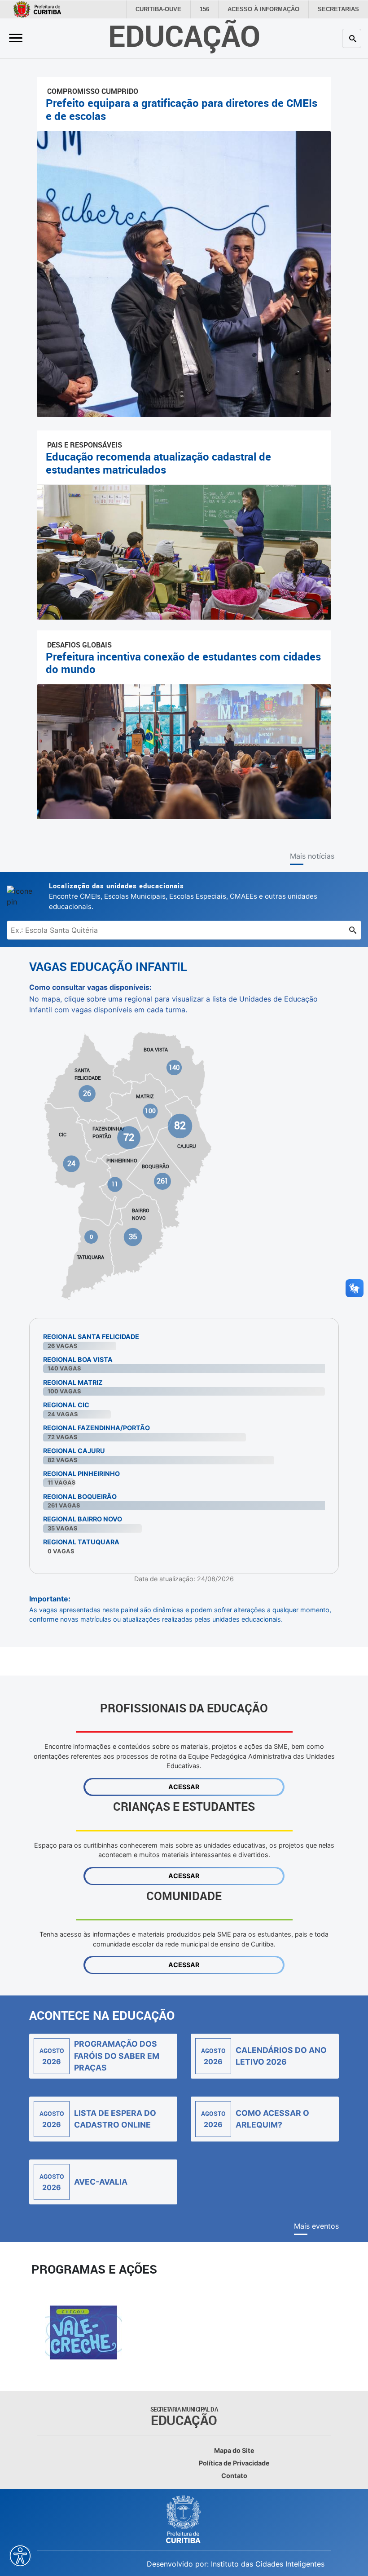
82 (180, 1125)
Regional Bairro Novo (83, 1519)
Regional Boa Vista (78, 1359)
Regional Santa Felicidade (91, 1337)
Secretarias (340, 9)
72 (129, 1137)
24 (72, 1164)
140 (174, 1067)
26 (88, 1093)
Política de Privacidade (234, 2463)
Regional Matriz (73, 1382)
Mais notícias (312, 856)
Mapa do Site (234, 2450)
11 (115, 1184)
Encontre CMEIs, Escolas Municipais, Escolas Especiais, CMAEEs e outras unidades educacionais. (183, 896)
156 (214, 9)
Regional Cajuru (74, 1451)
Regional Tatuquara (81, 1542)
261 (162, 1181)
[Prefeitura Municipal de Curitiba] (184, 2519)
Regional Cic (66, 1405)
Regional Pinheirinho (81, 1474)
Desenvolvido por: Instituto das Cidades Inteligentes (236, 2564)
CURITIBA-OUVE (169, 9)
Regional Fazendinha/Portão (96, 1428)
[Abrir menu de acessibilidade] (20, 2556)
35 (133, 1237)
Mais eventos (316, 2226)
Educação (184, 35)
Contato (234, 2476)
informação (270, 9)
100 (151, 1111)
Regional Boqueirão (80, 1496)
